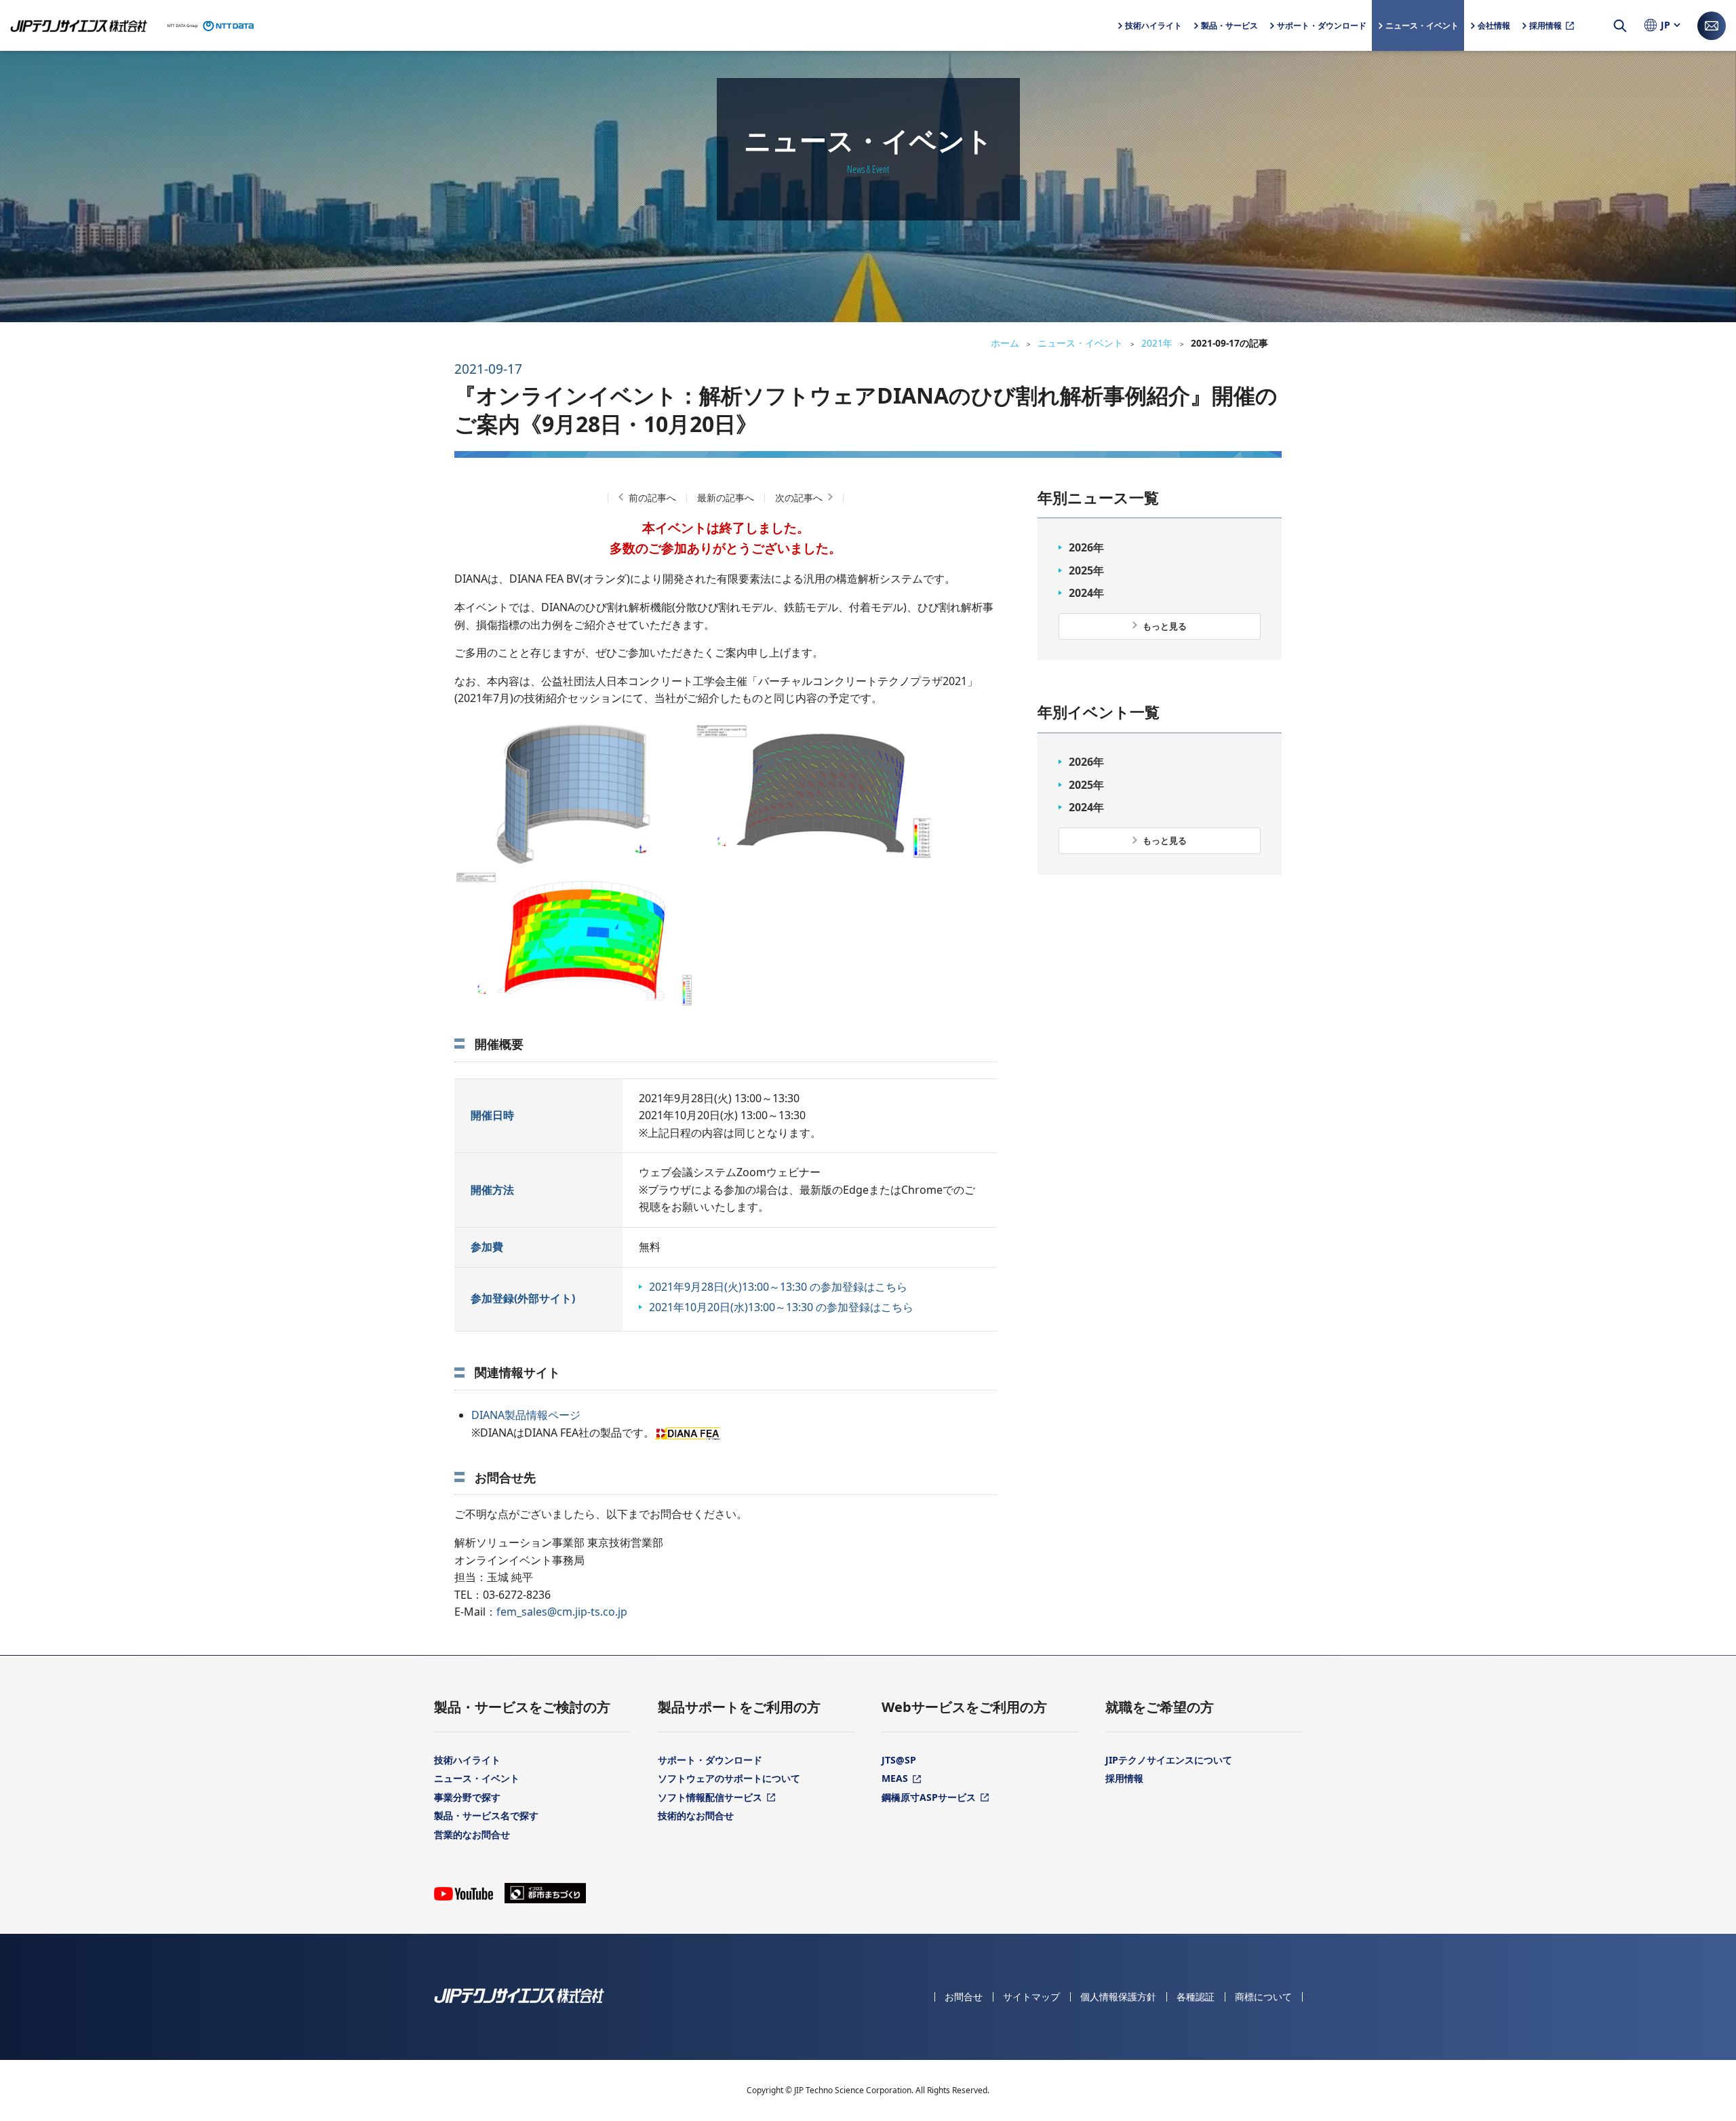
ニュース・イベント (1080, 343)
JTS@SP (899, 1760)
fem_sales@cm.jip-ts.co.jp (562, 1612)
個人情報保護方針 (1118, 1997)
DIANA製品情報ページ (526, 1415)
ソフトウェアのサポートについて (729, 1778)
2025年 (1086, 570)
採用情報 (1124, 1778)
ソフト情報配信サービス (710, 1797)
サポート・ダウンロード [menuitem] (1322, 35)
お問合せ (964, 1997)
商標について (1263, 1997)
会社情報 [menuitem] (1494, 35)
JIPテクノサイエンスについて (1169, 1760)
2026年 (1086, 547)
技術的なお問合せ (696, 1815)
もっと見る (1165, 626)
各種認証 (1196, 1997)
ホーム (1005, 343)
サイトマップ (1031, 1997)
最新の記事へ (726, 498)
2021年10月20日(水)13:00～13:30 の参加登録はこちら (781, 1307)
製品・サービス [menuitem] (1229, 35)
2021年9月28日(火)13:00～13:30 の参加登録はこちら (778, 1287)
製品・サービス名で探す (486, 1815)
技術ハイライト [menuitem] (1153, 25)
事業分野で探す (467, 1797)
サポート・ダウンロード (710, 1760)
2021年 (1157, 343)
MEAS (895, 1778)
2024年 (1086, 593)
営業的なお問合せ (472, 1834)
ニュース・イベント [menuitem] (1422, 25)
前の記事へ (652, 498)
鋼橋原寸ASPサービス (929, 1797)
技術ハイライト (467, 1760)
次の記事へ (799, 498)
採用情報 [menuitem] (1545, 25)
